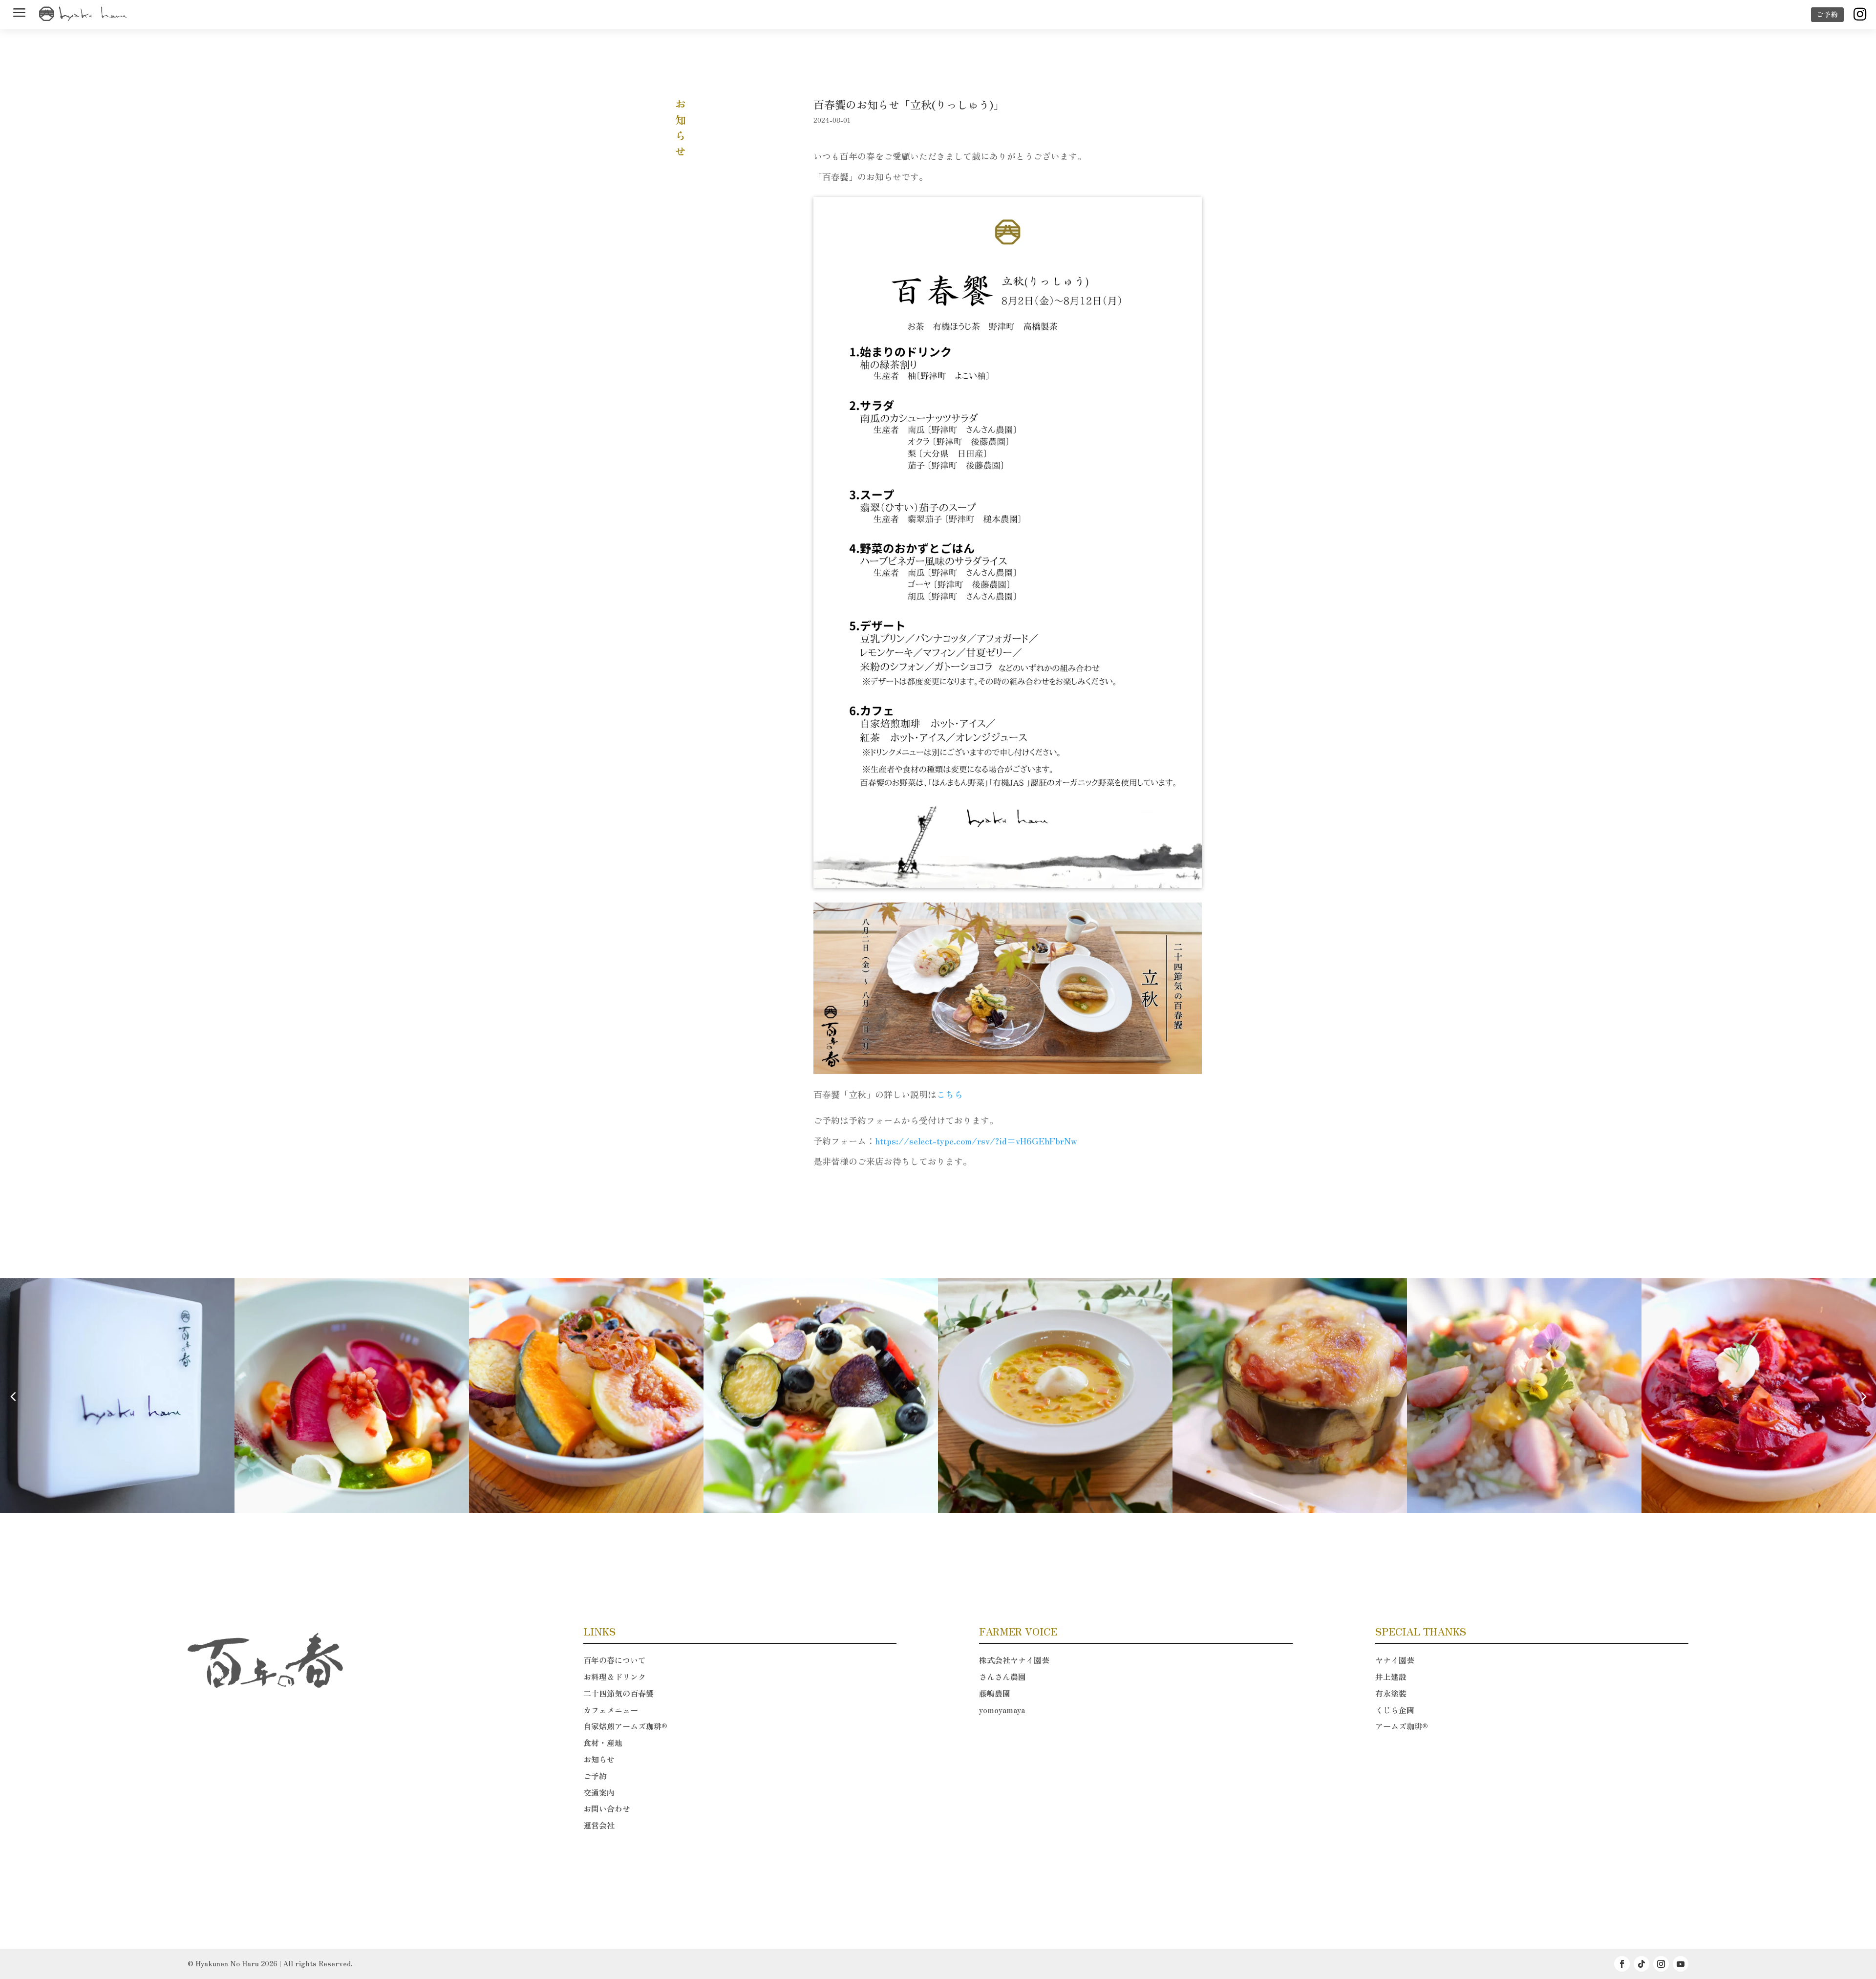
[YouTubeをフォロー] (1681, 1964)
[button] (1863, 1395)
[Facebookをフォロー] (1622, 1964)
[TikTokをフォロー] (1641, 1964)
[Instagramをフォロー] (1661, 1964)
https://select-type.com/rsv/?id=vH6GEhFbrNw (976, 1140)
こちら (950, 1094)
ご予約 (1827, 14)
